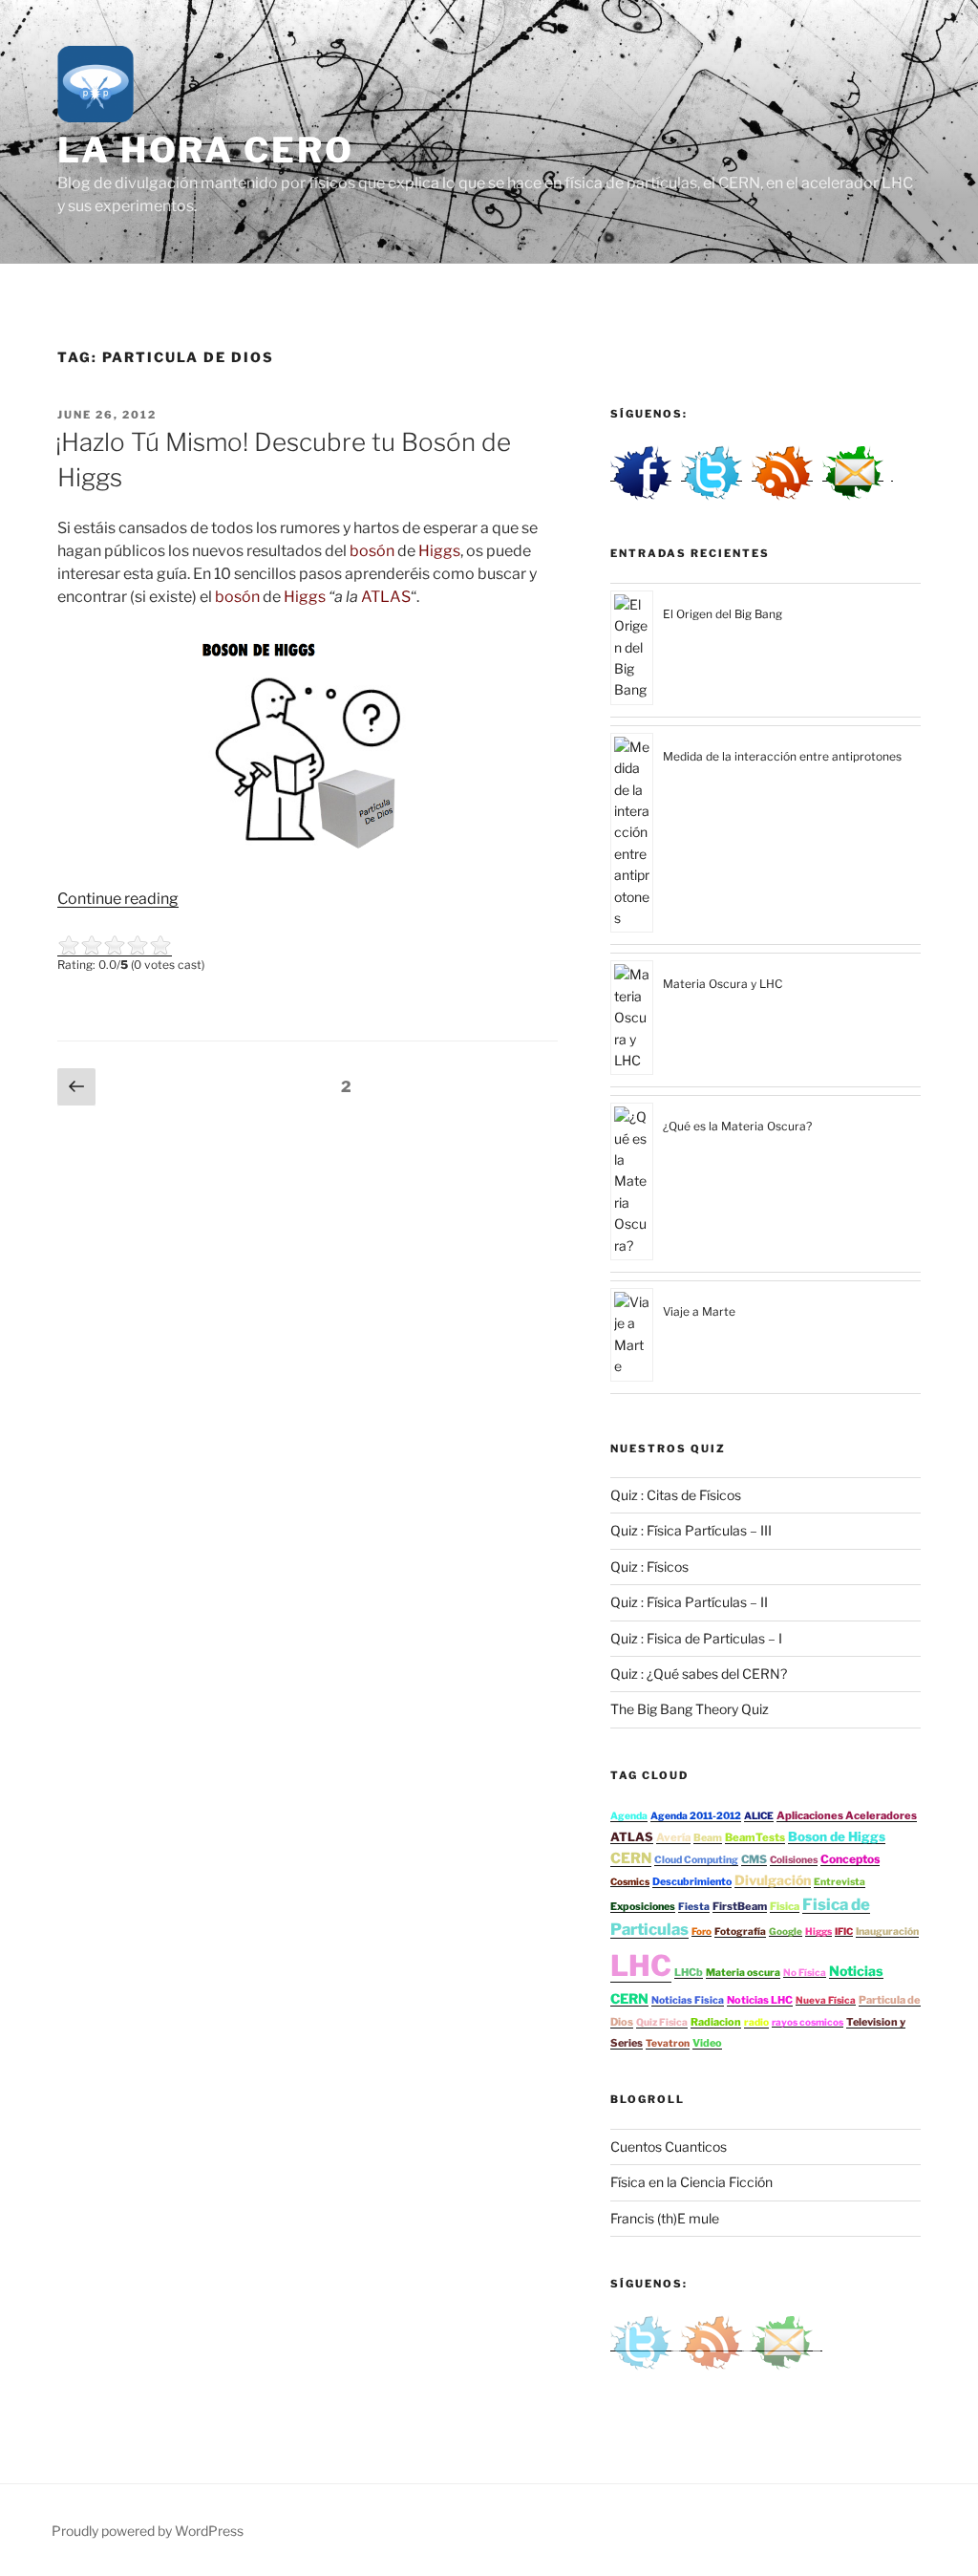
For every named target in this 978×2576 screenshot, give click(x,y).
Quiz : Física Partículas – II (689, 1602)
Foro (702, 1931)
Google (786, 1931)
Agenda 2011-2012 (696, 1816)
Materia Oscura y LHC (723, 984)
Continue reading (118, 899)
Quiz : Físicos (649, 1567)
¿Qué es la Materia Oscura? (737, 1126)
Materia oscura (743, 1973)
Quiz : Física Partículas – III (691, 1530)
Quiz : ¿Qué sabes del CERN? (699, 1674)
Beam (708, 1838)
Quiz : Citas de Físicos (676, 1495)
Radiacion (716, 2022)
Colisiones (794, 1860)
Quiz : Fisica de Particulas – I (696, 1638)
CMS (754, 1859)
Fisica (785, 1906)
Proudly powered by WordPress (148, 2531)
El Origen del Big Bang (723, 614)
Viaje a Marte (699, 1311)
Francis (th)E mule (665, 2218)
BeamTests (755, 1837)
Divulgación (773, 1880)
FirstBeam (740, 1906)
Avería (673, 1837)
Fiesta (694, 1907)
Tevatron (668, 2043)
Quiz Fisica (662, 2022)
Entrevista (840, 1882)
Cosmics (630, 1881)
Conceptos (850, 1859)
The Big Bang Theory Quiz (690, 1709)
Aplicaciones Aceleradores (847, 1815)
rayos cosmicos (808, 2022)
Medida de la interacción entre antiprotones (782, 756)
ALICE (759, 1816)
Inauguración (887, 1932)
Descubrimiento (692, 1882)
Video (707, 2043)
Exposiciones (643, 1907)
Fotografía (740, 1932)
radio (756, 2022)
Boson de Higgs (837, 1836)
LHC (641, 1965)
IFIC (844, 1931)
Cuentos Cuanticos (669, 2147)
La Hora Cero (206, 150)
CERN (631, 1858)
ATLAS (632, 1837)
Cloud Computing (696, 1860)
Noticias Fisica (688, 2000)
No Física (805, 1972)
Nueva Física (826, 2000)
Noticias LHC (760, 2000)
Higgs (819, 1931)
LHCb (689, 1972)
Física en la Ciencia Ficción (691, 2182)
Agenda (629, 1816)
